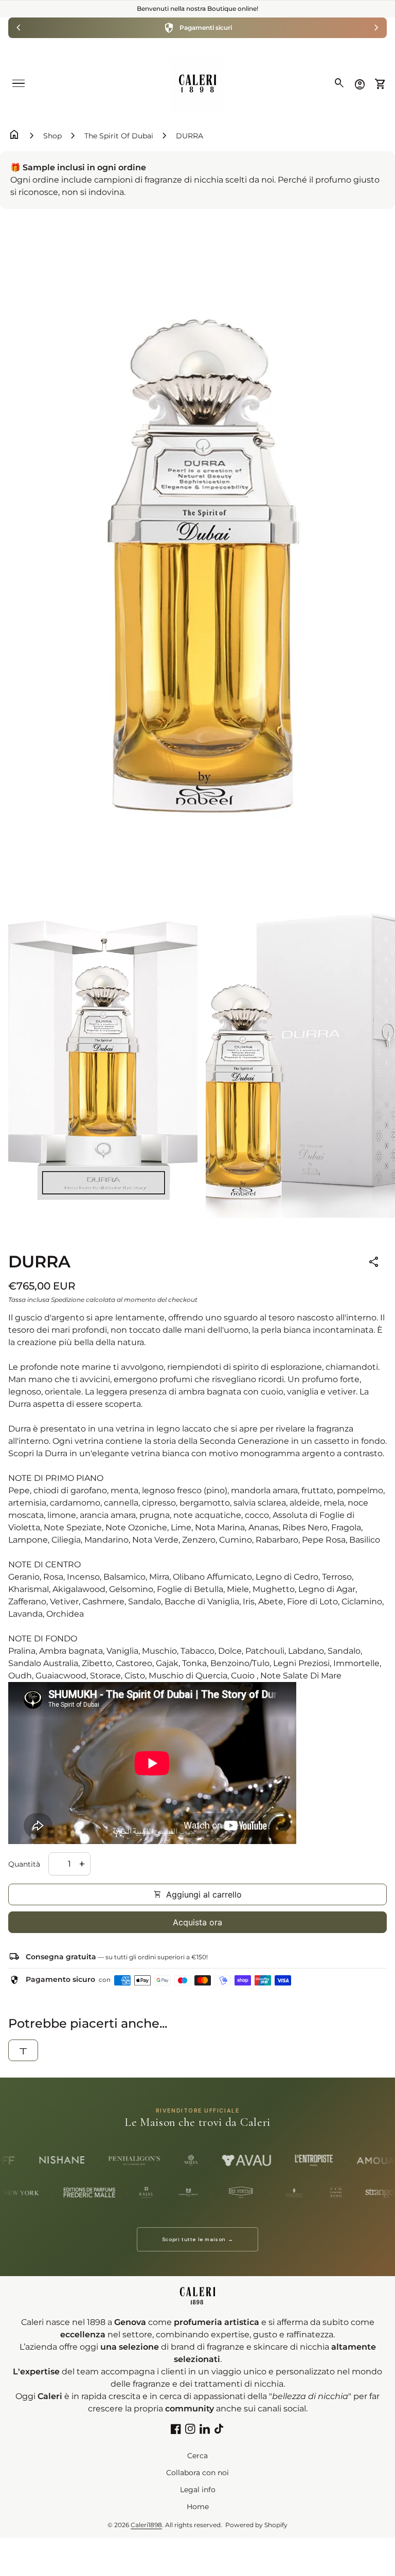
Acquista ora (197, 1922)
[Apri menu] (19, 83)
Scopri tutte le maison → (197, 2239)
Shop (52, 136)
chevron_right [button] (376, 28)
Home (198, 2507)
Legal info (198, 2490)
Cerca (197, 2456)
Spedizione (68, 1300)
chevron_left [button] (19, 28)
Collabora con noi (197, 2473)
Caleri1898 (146, 2525)
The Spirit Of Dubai (119, 136)
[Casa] (197, 84)
